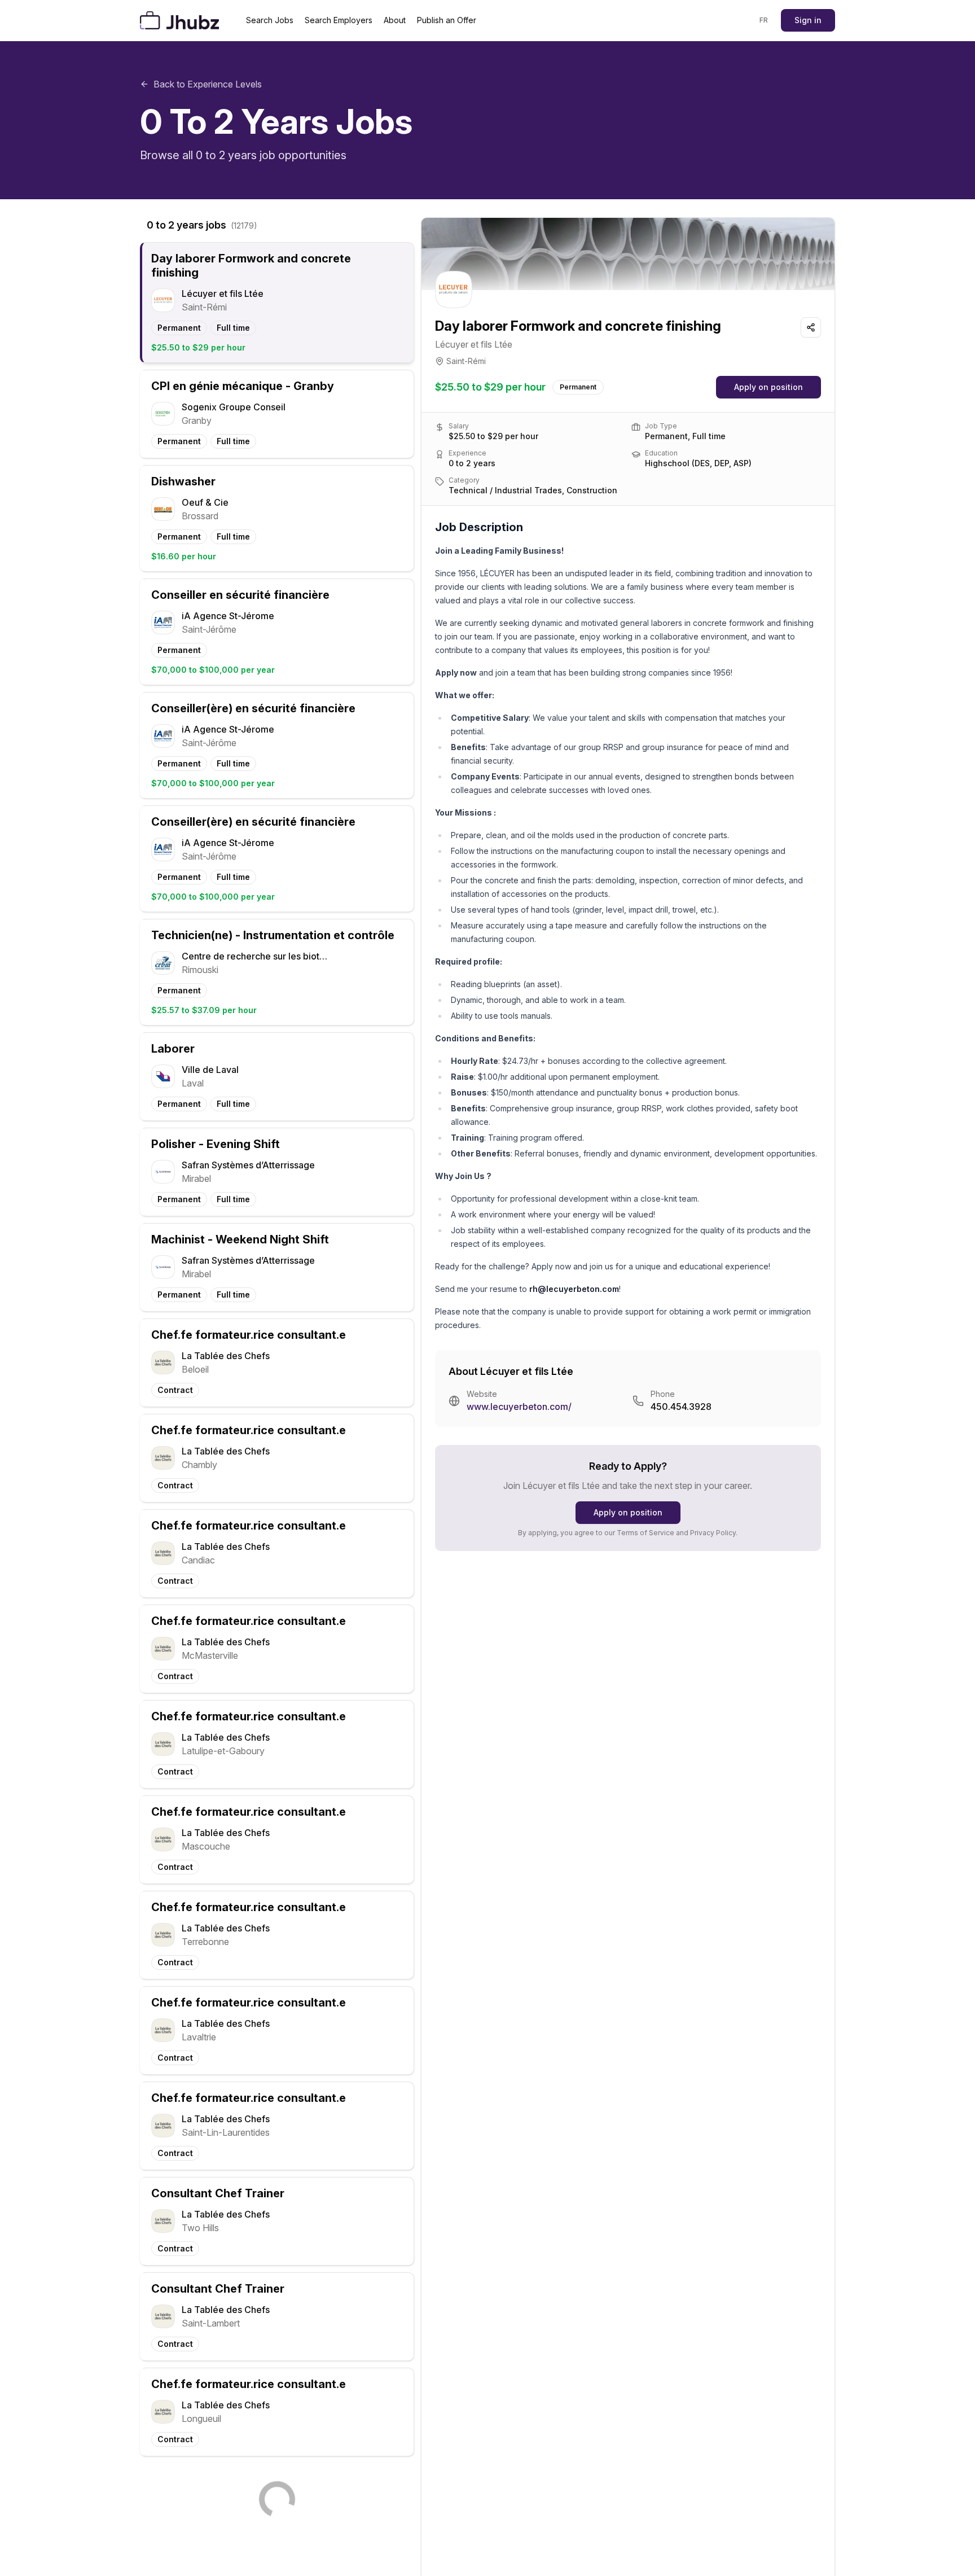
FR (764, 20)
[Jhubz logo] (182, 20)
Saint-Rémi (466, 361)
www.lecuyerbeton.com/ (519, 1407)
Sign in (808, 20)
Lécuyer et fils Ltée (474, 344)
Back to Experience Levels (208, 84)
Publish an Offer (447, 20)
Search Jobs (270, 20)
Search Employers (339, 20)
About (395, 20)
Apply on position (768, 387)
